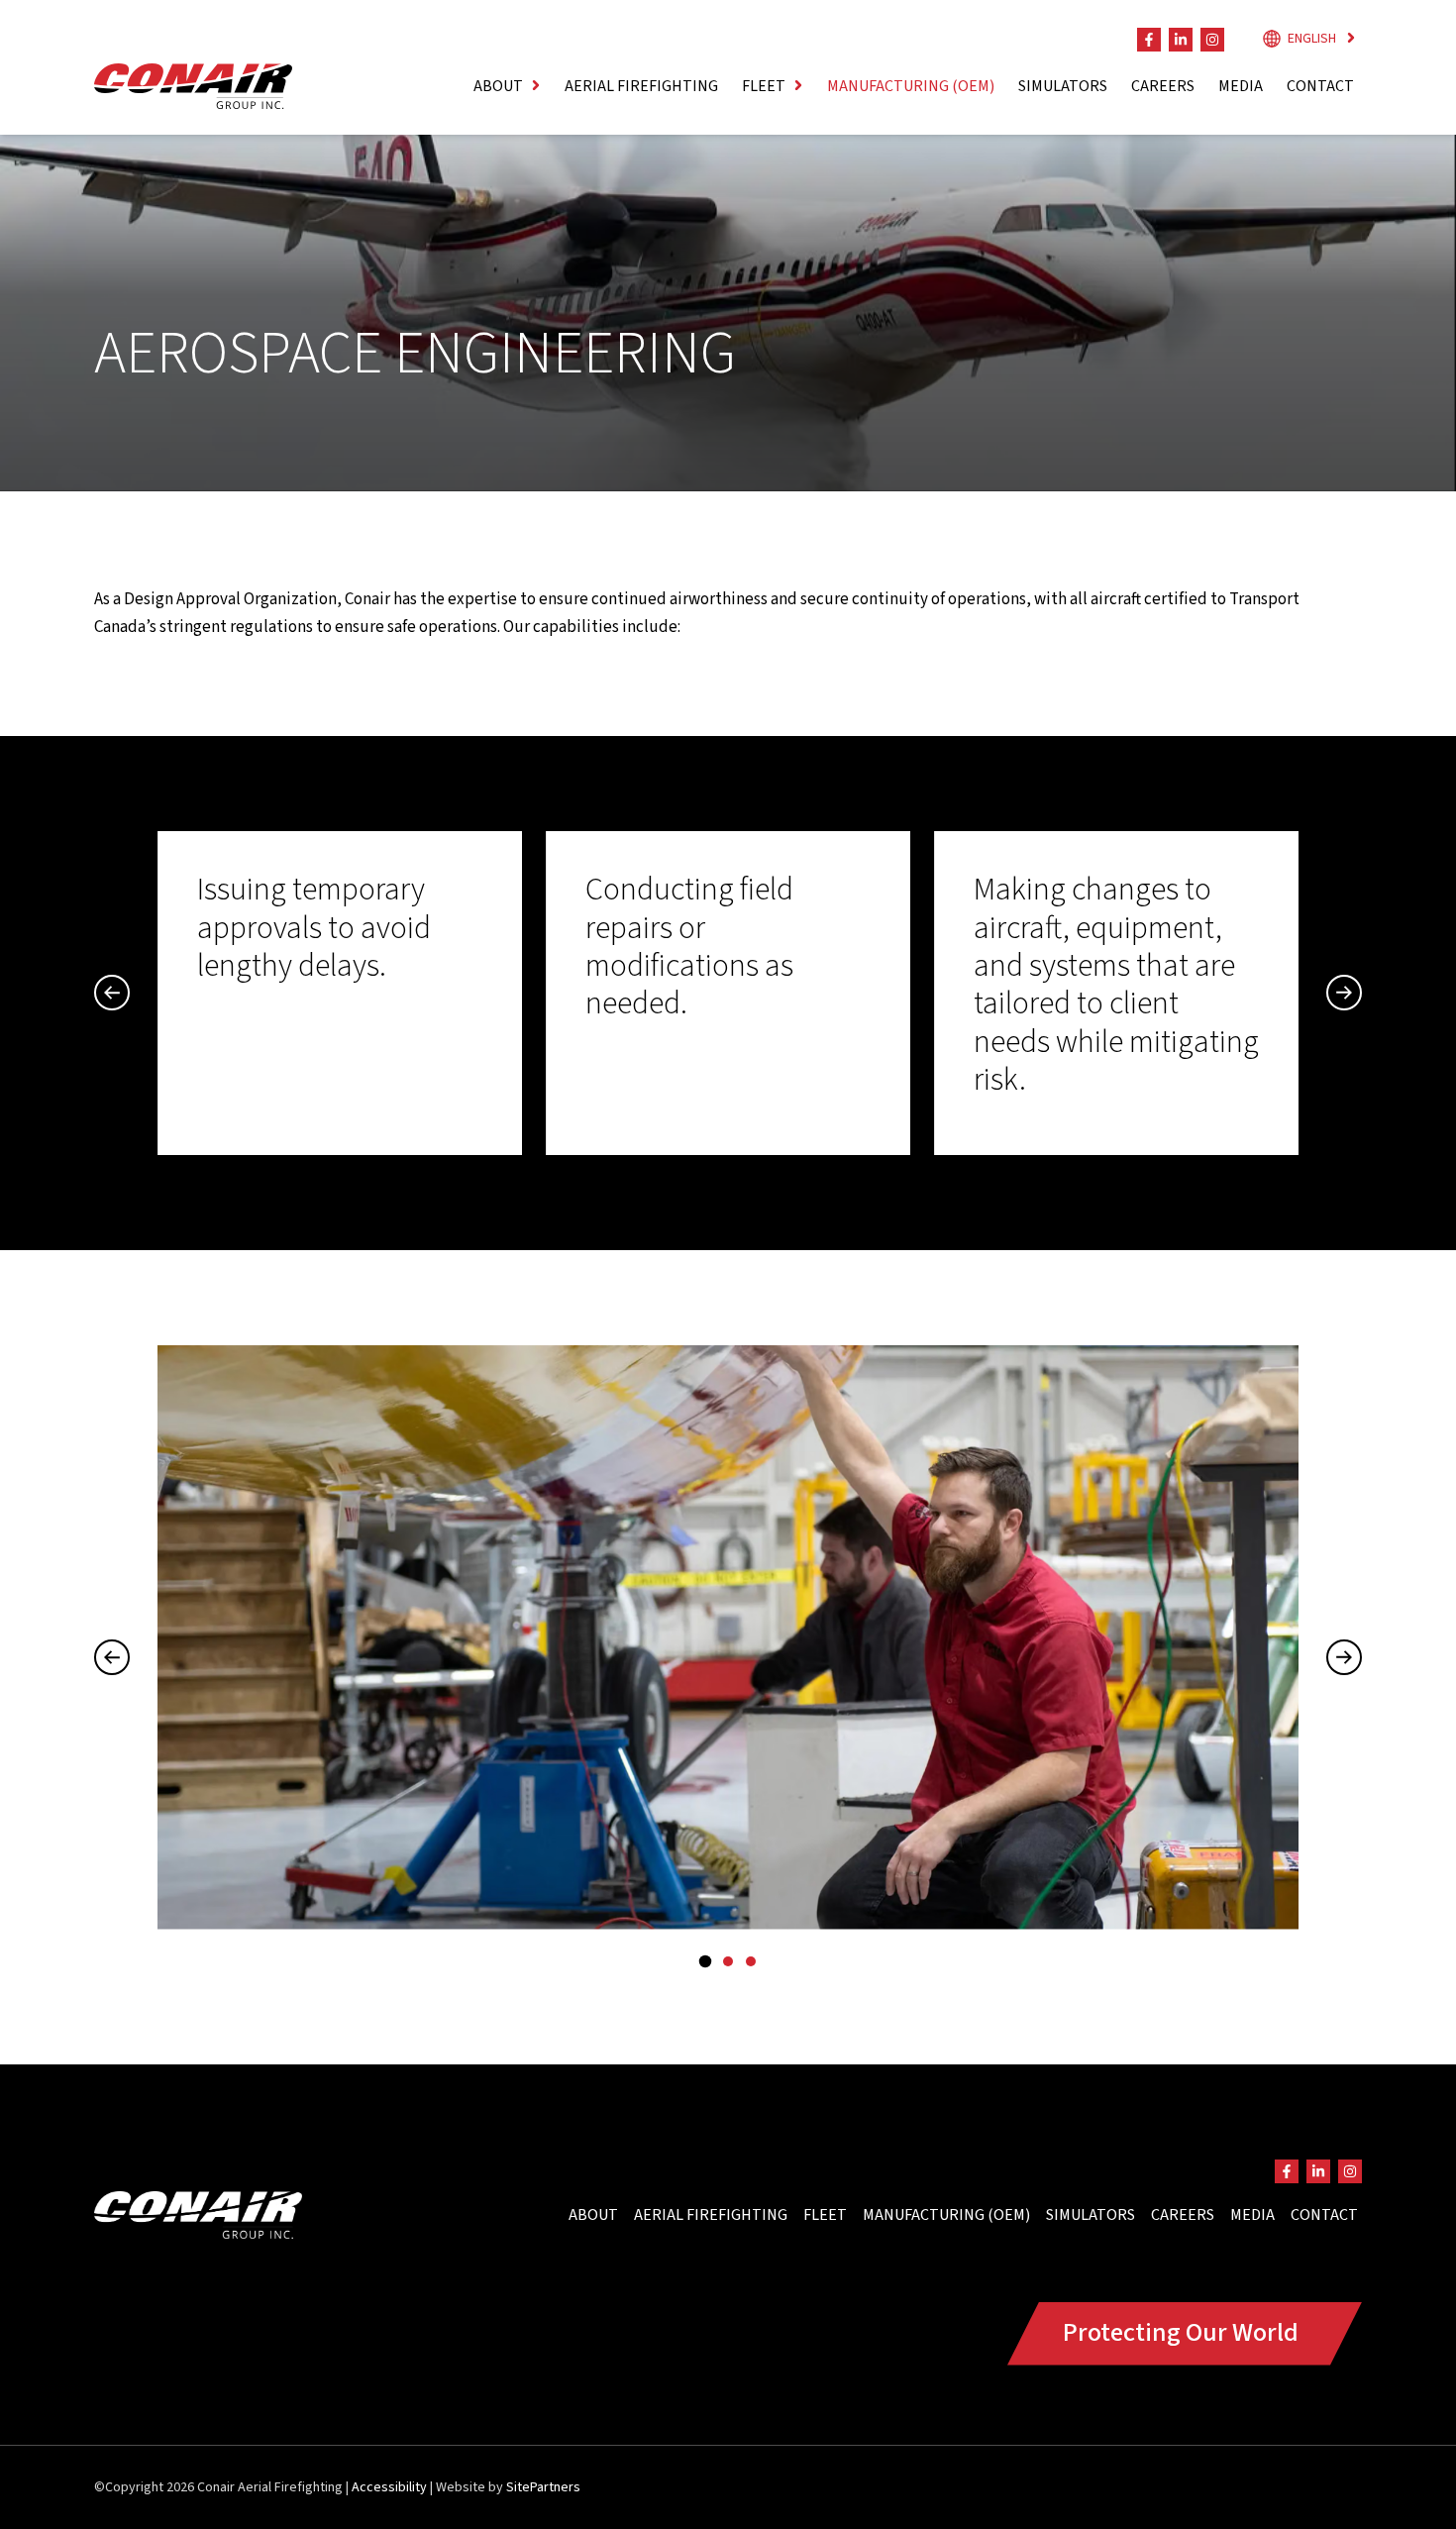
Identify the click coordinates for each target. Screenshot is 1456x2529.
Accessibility (389, 2487)
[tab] (705, 1961)
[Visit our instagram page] (1212, 40)
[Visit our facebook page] (1149, 40)
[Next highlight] (1344, 993)
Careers (1163, 86)
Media (1241, 86)
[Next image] (1344, 1657)
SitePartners (543, 2487)
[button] (507, 86)
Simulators (1063, 86)
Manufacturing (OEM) (911, 86)
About (593, 2215)
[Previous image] (112, 1657)
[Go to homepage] (193, 86)
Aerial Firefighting (641, 86)
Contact (1320, 86)
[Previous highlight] (112, 993)
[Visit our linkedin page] (1181, 40)
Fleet (825, 2215)
